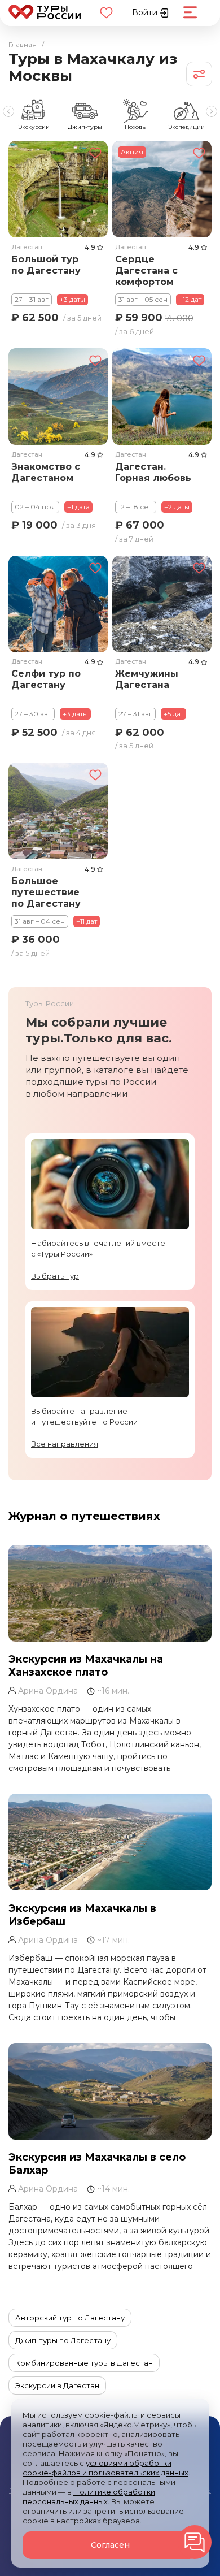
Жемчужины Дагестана (147, 679)
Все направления (65, 1444)
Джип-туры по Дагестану (63, 2340)
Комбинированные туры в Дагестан (84, 2363)
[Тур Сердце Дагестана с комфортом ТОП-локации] (162, 189)
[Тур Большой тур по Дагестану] (58, 189)
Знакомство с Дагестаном (46, 472)
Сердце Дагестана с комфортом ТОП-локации (149, 271)
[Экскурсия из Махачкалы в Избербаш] (110, 1842)
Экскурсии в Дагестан (57, 2385)
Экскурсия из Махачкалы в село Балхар (97, 2164)
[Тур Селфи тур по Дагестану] (58, 604)
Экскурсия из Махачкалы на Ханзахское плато (86, 1666)
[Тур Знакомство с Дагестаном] (58, 397)
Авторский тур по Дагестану (70, 2318)
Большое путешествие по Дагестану (46, 892)
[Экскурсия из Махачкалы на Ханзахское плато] (110, 1593)
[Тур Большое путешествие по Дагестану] (58, 811)
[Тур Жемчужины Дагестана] (162, 604)
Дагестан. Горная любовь (153, 472)
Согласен (110, 2545)
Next (212, 111)
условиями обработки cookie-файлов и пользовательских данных (105, 2468)
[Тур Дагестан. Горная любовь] (162, 397)
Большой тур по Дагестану (46, 264)
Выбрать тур (55, 1276)
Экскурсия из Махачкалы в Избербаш (82, 1915)
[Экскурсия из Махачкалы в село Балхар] (110, 2091)
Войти (146, 12)
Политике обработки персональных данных (89, 2497)
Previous (8, 111)
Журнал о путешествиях (84, 1516)
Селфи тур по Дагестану (46, 679)
